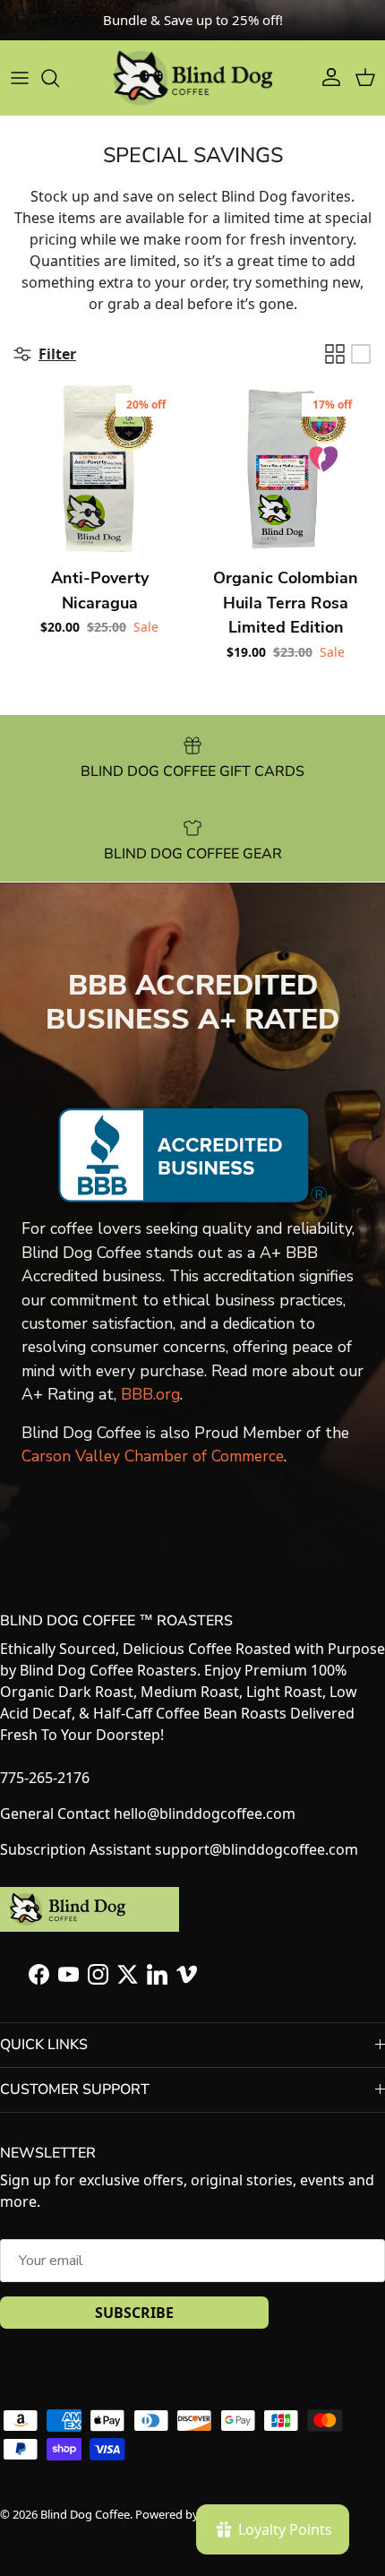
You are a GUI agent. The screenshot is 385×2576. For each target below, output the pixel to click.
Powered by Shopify (188, 2514)
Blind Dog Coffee (85, 2514)
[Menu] (20, 78)
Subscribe (134, 2313)
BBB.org (150, 1394)
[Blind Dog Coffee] (192, 78)
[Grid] (335, 354)
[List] (361, 354)
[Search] (59, 78)
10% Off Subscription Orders (193, 27)
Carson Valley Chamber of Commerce (153, 1456)
